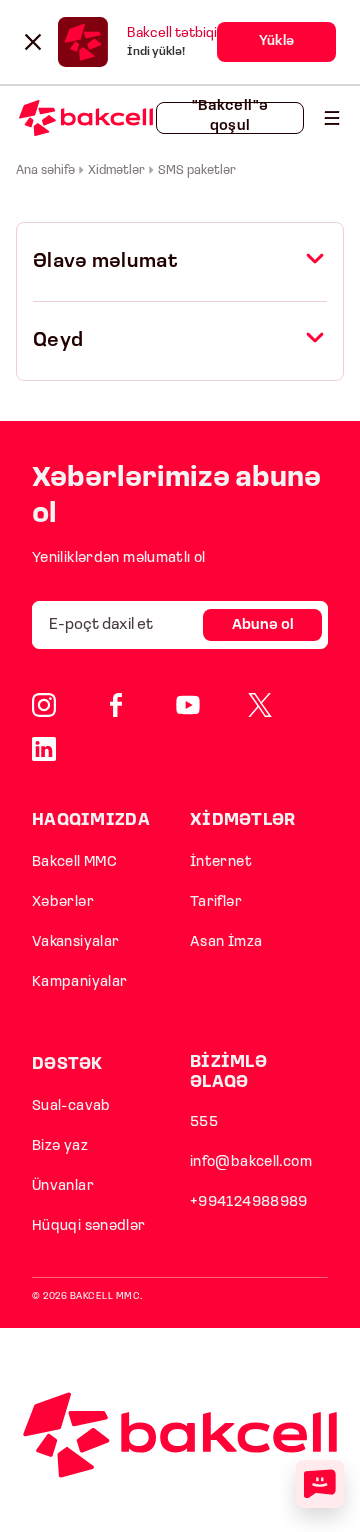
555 (204, 1122)
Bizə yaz (60, 1146)
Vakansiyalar (75, 942)
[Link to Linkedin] (44, 749)
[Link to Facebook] (116, 705)
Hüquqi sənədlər (89, 1226)
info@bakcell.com (251, 1162)
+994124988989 (249, 1202)
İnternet (221, 862)
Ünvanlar (63, 1186)
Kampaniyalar (79, 982)
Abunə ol (263, 625)
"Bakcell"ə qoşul (230, 118)
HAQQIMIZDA (91, 820)
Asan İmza (226, 942)
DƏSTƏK (67, 1064)
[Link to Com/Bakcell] (260, 705)
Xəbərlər (63, 902)
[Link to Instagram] (44, 705)
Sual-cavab (71, 1106)
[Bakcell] (332, 118)
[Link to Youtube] (188, 705)
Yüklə (276, 41)
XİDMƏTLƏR (243, 820)
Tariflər (216, 902)
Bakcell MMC (74, 862)
